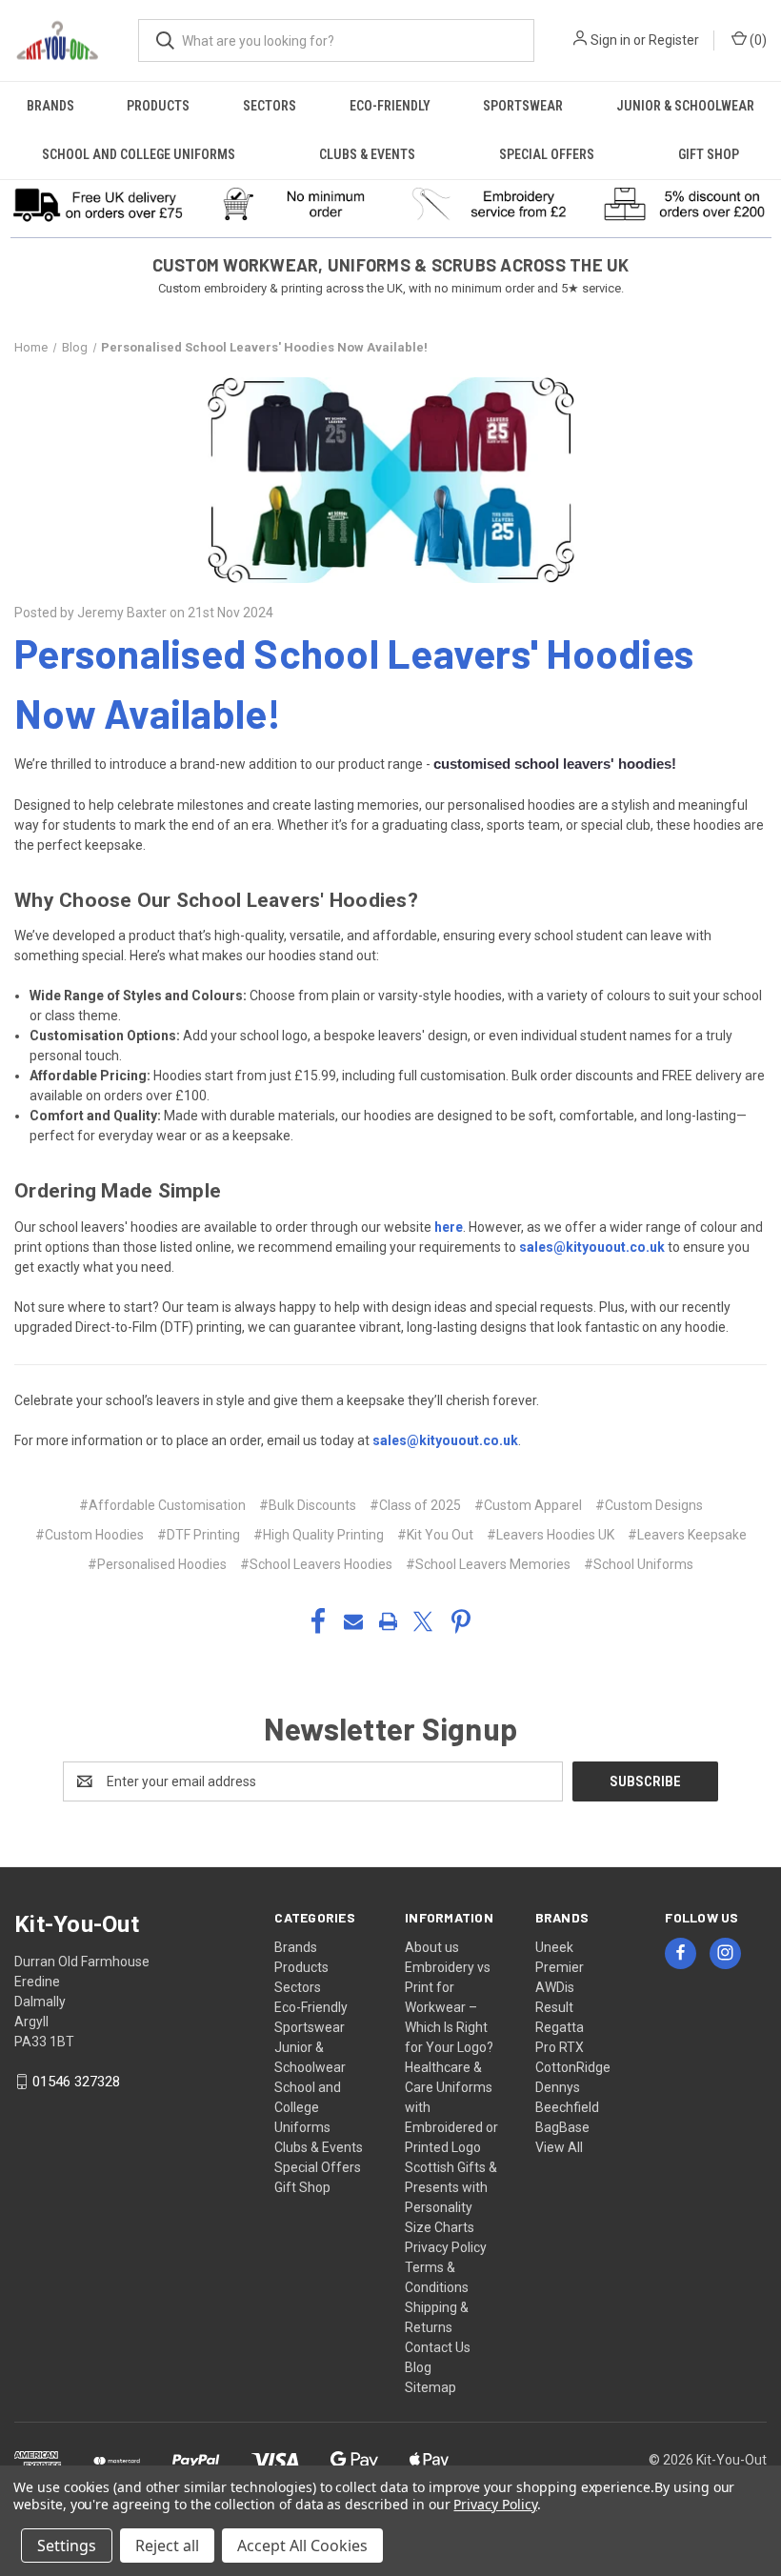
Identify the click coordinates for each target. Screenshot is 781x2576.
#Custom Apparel (528, 1505)
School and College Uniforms (139, 154)
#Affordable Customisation (162, 1505)
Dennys (558, 2087)
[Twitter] (423, 1621)
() (757, 40)
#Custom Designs (649, 1505)
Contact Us (438, 2347)
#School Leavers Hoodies (316, 1564)
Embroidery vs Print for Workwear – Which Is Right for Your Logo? (449, 2007)
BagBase (562, 2127)
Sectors (270, 106)
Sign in (611, 40)
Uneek (554, 1947)
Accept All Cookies (302, 2546)
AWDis (555, 1987)
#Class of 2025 (415, 1505)
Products (158, 106)
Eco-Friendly (390, 106)
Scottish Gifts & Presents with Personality (451, 2187)
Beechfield (567, 2107)
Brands (50, 106)
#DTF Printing (199, 1535)
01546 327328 (76, 2082)
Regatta (560, 2027)
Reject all (167, 2546)
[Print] (389, 1621)
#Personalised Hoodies (157, 1564)
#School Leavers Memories (488, 1564)
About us (432, 1947)
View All (559, 2147)
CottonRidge (573, 2067)
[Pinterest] (461, 1621)
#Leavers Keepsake (687, 1535)
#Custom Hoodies (90, 1535)
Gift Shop (709, 154)
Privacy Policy (446, 2247)
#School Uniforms (639, 1564)
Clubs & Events (367, 154)
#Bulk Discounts (308, 1505)
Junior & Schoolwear (685, 106)
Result (554, 2007)
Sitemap (431, 2387)
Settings (67, 2546)
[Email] (353, 1621)
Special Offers (547, 154)
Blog (418, 2367)
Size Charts (440, 2227)
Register (674, 40)
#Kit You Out (435, 1535)
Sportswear (523, 106)
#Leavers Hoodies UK (551, 1535)
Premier (560, 1967)
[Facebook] (318, 1621)
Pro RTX (560, 2047)
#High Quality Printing (319, 1535)
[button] (98, 204)
